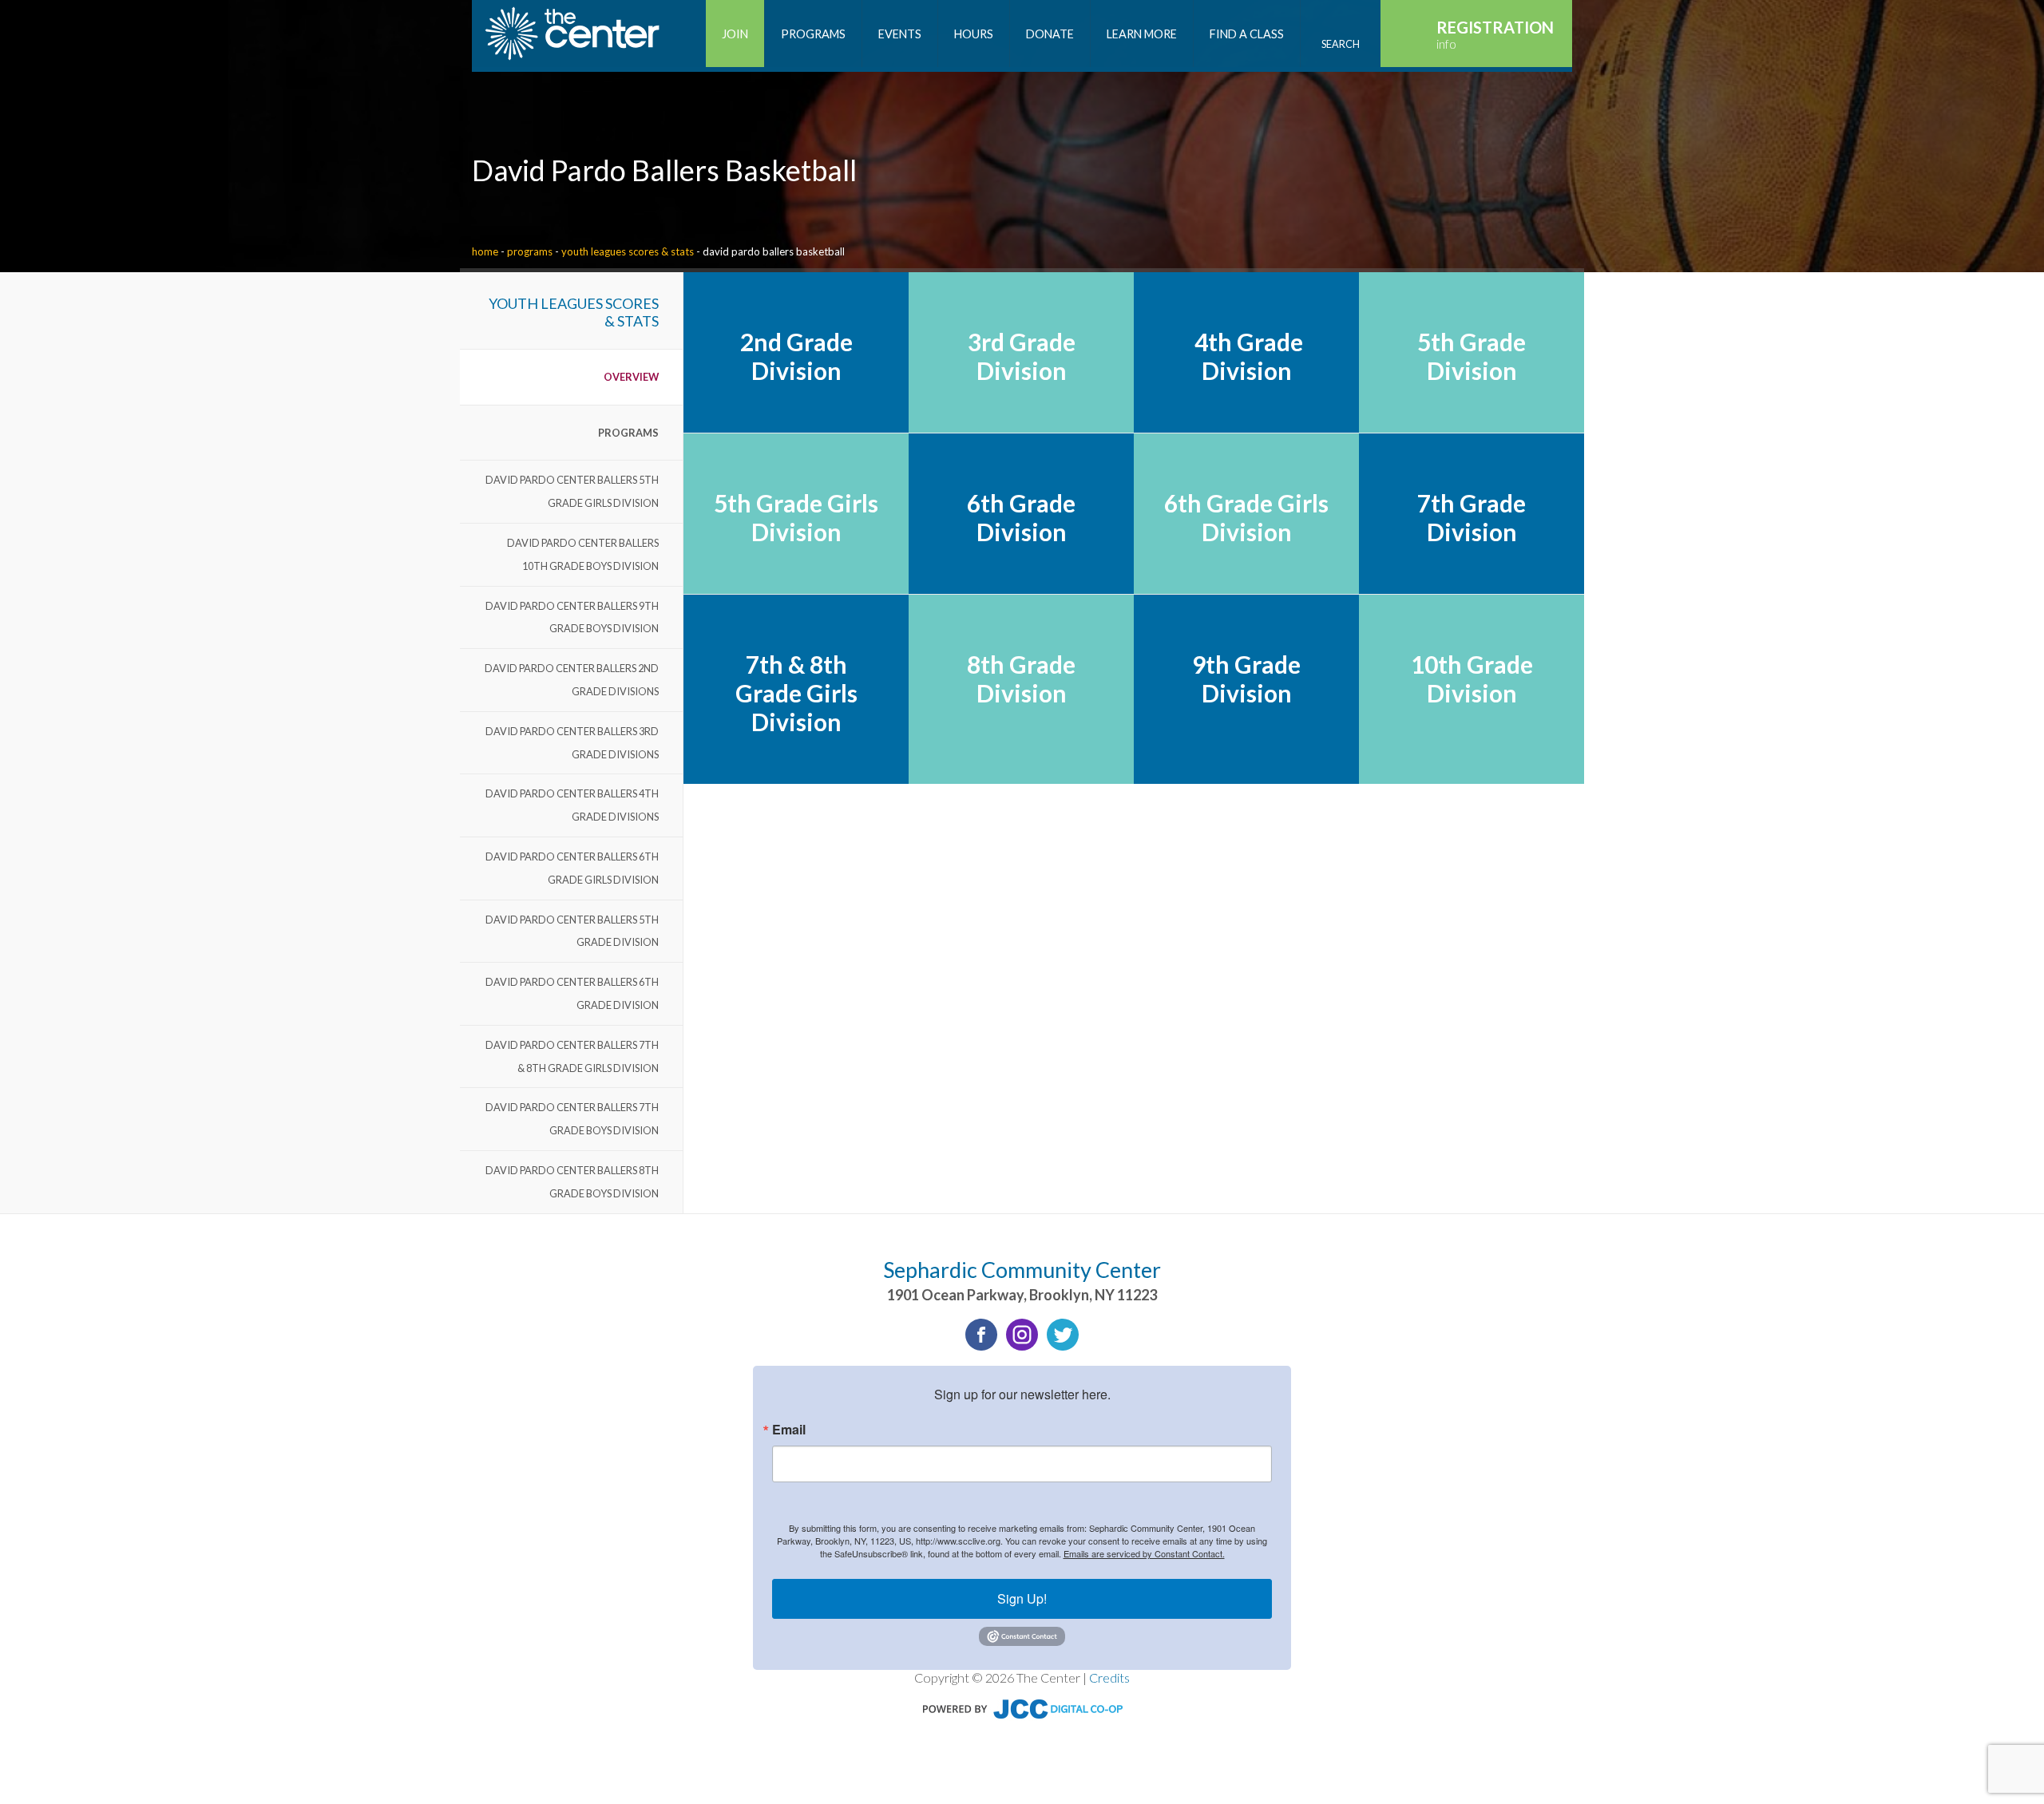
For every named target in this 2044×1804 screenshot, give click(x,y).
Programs (530, 251)
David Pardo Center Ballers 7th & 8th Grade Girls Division (572, 1056)
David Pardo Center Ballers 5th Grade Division (572, 931)
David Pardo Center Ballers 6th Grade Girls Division (572, 868)
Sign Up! (1022, 1598)
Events (900, 34)
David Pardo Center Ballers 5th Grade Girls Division (572, 491)
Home (485, 251)
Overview (631, 377)
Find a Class (1247, 34)
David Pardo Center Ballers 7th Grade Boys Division (572, 1119)
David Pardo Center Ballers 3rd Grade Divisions (572, 743)
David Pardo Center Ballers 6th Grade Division (572, 993)
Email (789, 1430)
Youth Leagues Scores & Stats (628, 251)
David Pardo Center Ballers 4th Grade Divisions (572, 805)
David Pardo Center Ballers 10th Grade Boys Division (583, 554)
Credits (1109, 1677)
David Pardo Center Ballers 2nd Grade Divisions (572, 680)
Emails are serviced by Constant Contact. (1144, 1553)
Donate (1050, 34)
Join (735, 34)
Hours (974, 34)
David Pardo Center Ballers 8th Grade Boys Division (572, 1182)
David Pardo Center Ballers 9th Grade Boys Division (572, 617)
